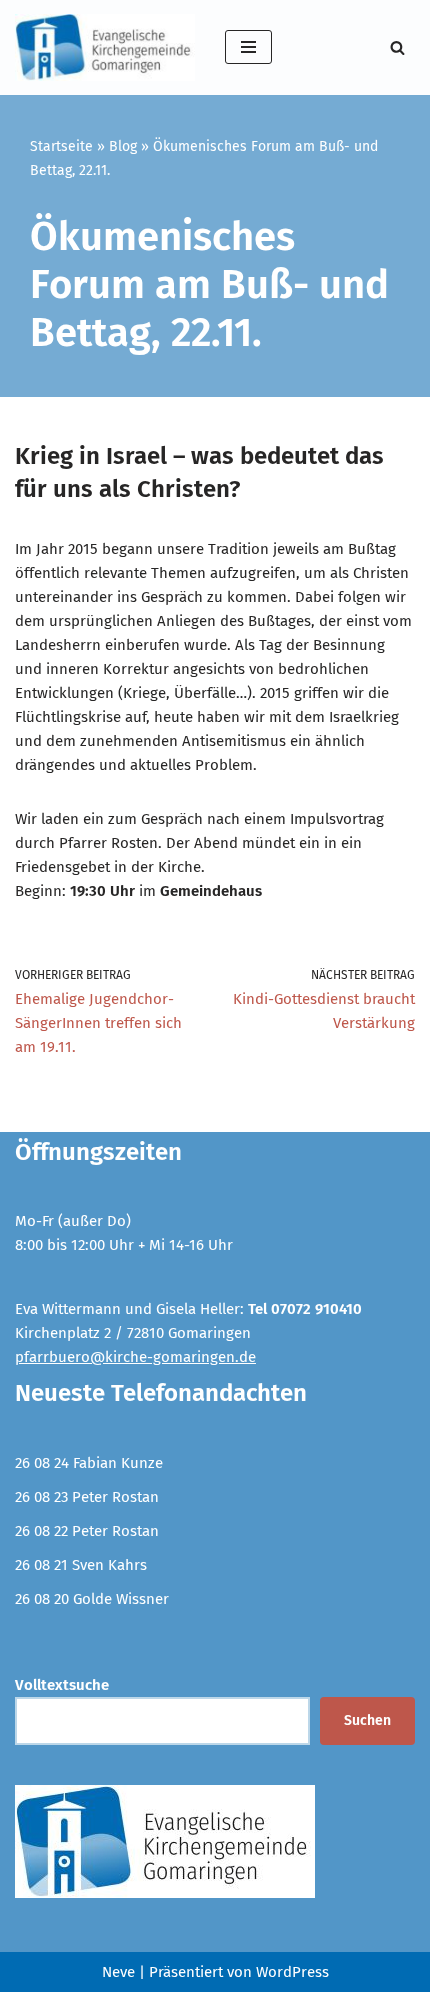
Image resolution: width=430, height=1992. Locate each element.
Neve (118, 1972)
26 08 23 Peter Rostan (87, 1497)
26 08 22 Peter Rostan (87, 1531)
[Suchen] (397, 47)
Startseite (61, 146)
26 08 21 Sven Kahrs (81, 1565)
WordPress (292, 1972)
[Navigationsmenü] (248, 47)
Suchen (367, 1720)
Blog (123, 146)
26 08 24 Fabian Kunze (89, 1463)
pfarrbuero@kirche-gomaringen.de (135, 1357)
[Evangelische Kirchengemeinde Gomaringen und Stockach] (105, 47)
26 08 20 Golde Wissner (92, 1599)
